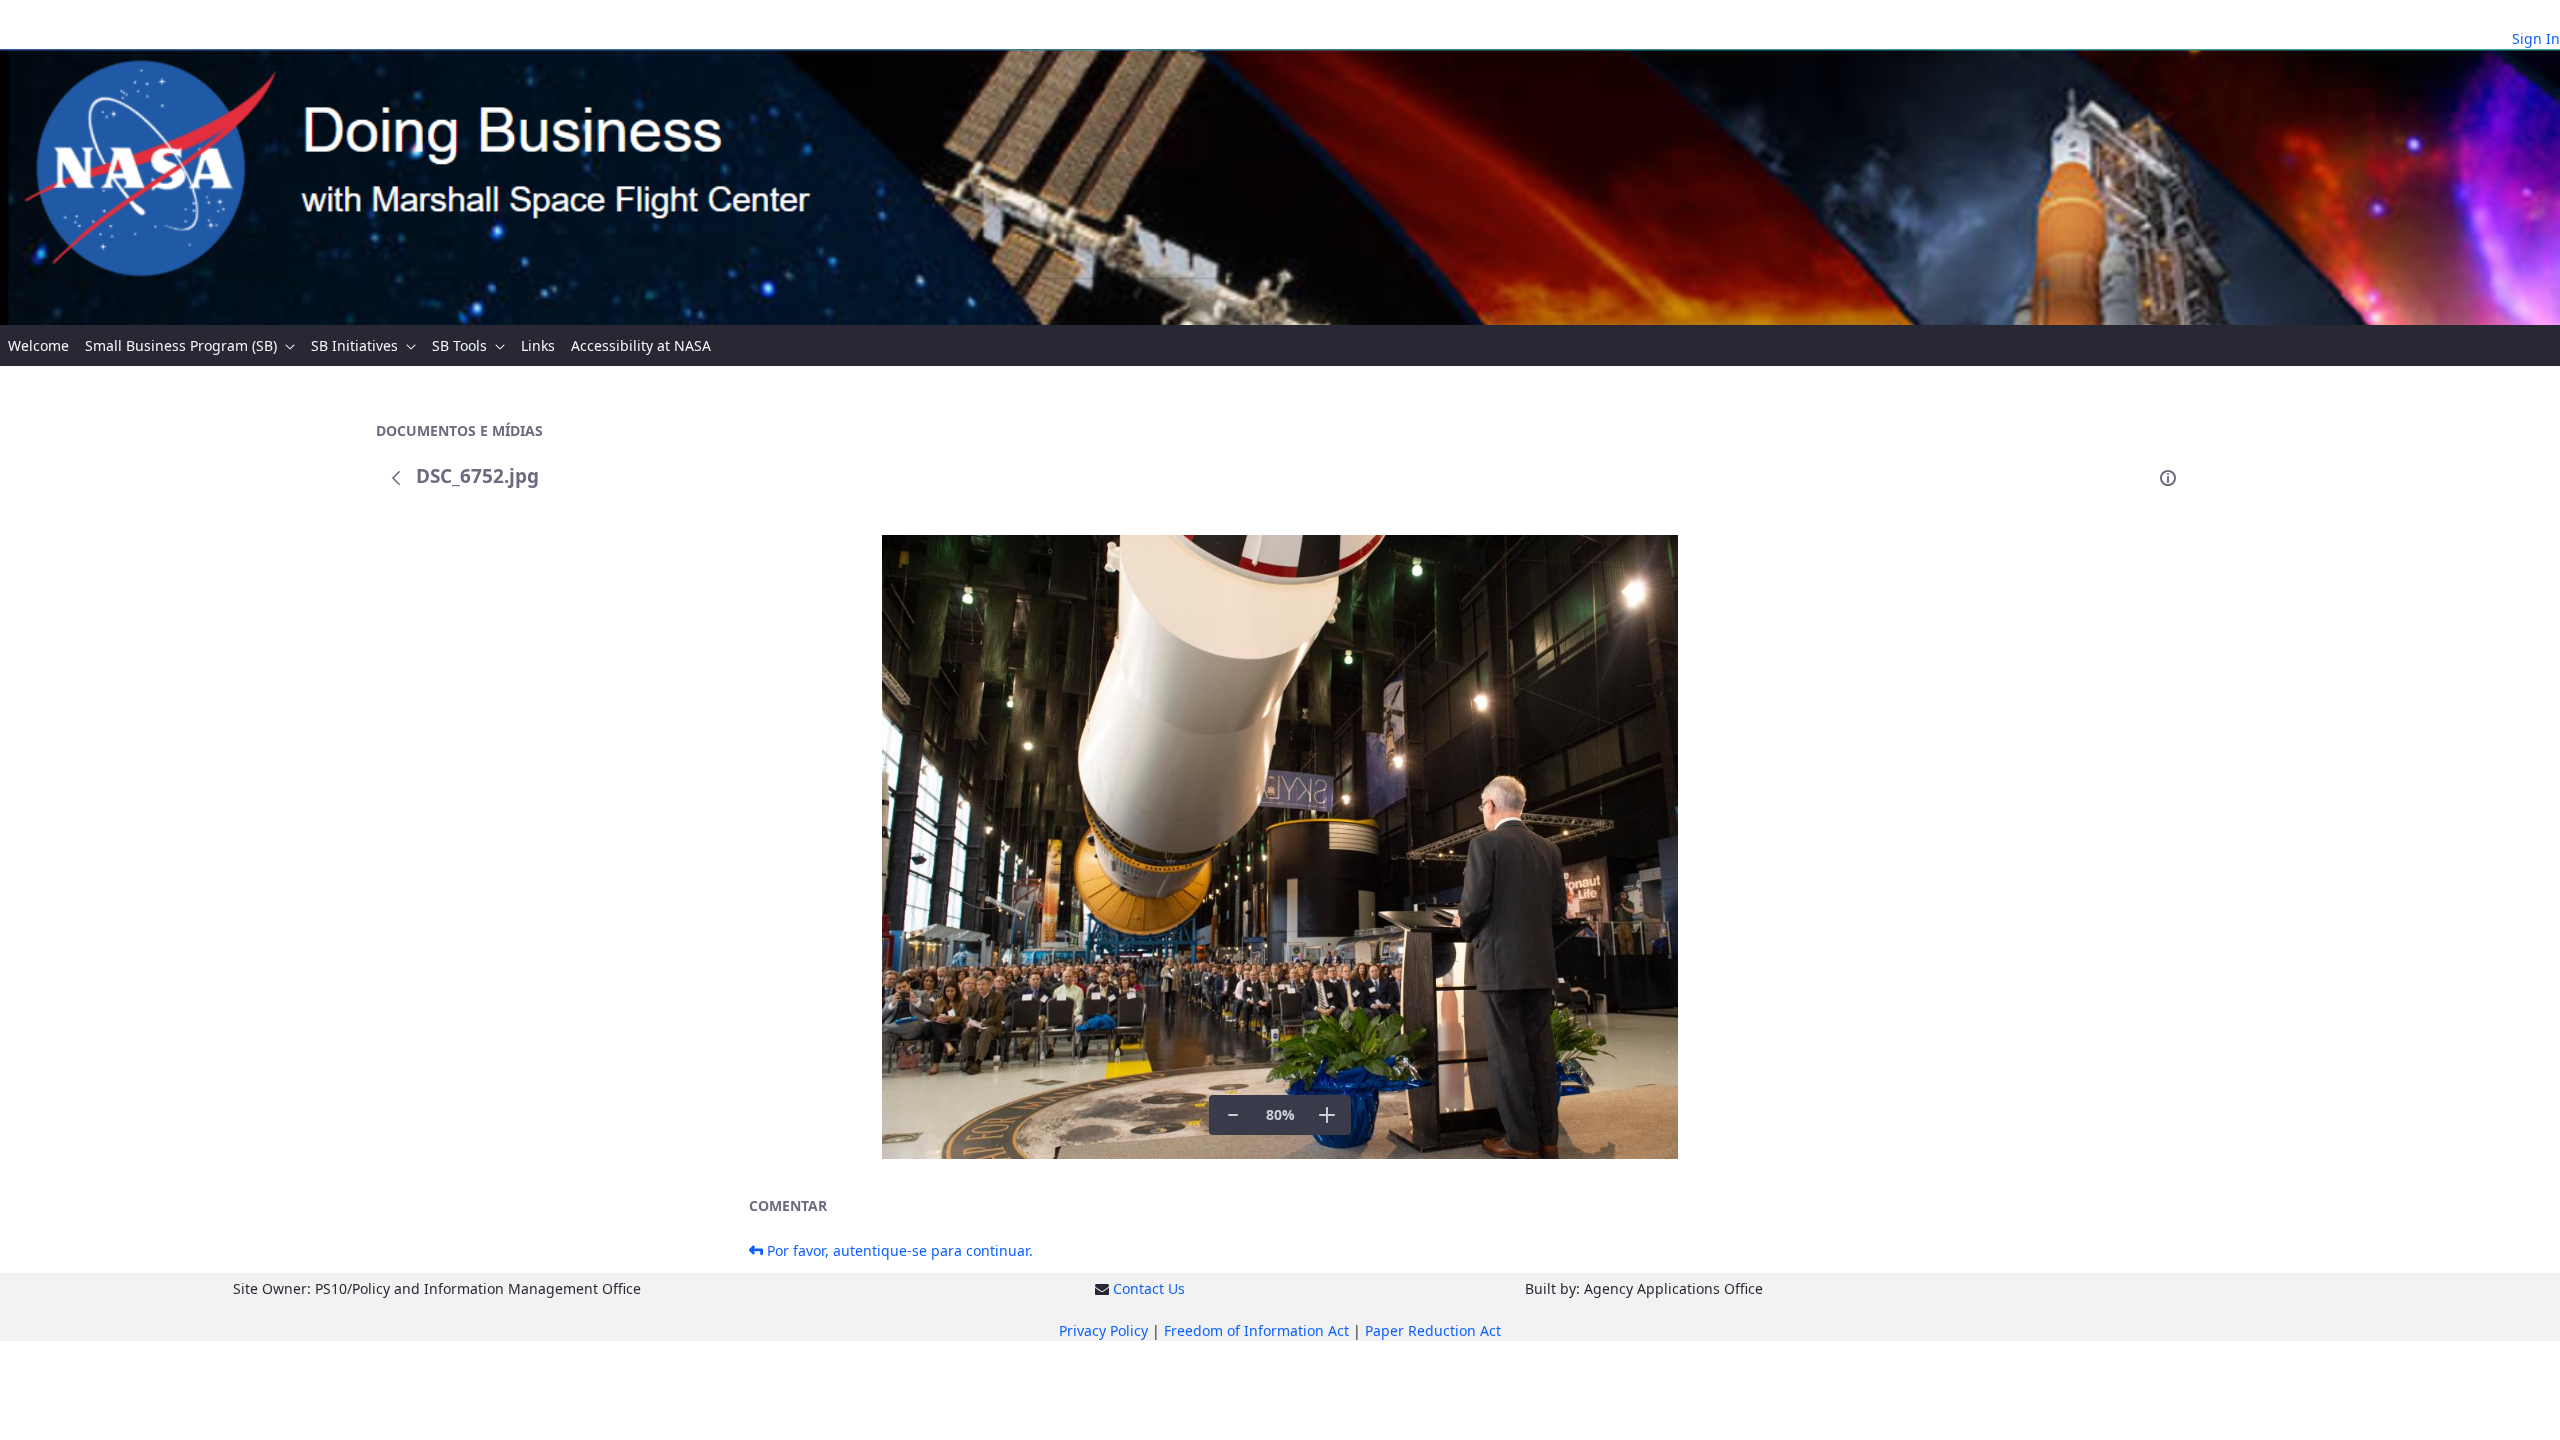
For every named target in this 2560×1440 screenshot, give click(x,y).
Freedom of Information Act (1256, 1330)
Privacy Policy (1103, 1330)
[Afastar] (1233, 1115)
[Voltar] (396, 478)
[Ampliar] (1327, 1115)
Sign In (2536, 38)
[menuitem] (38, 345)
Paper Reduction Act (1433, 1330)
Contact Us (1149, 1288)
